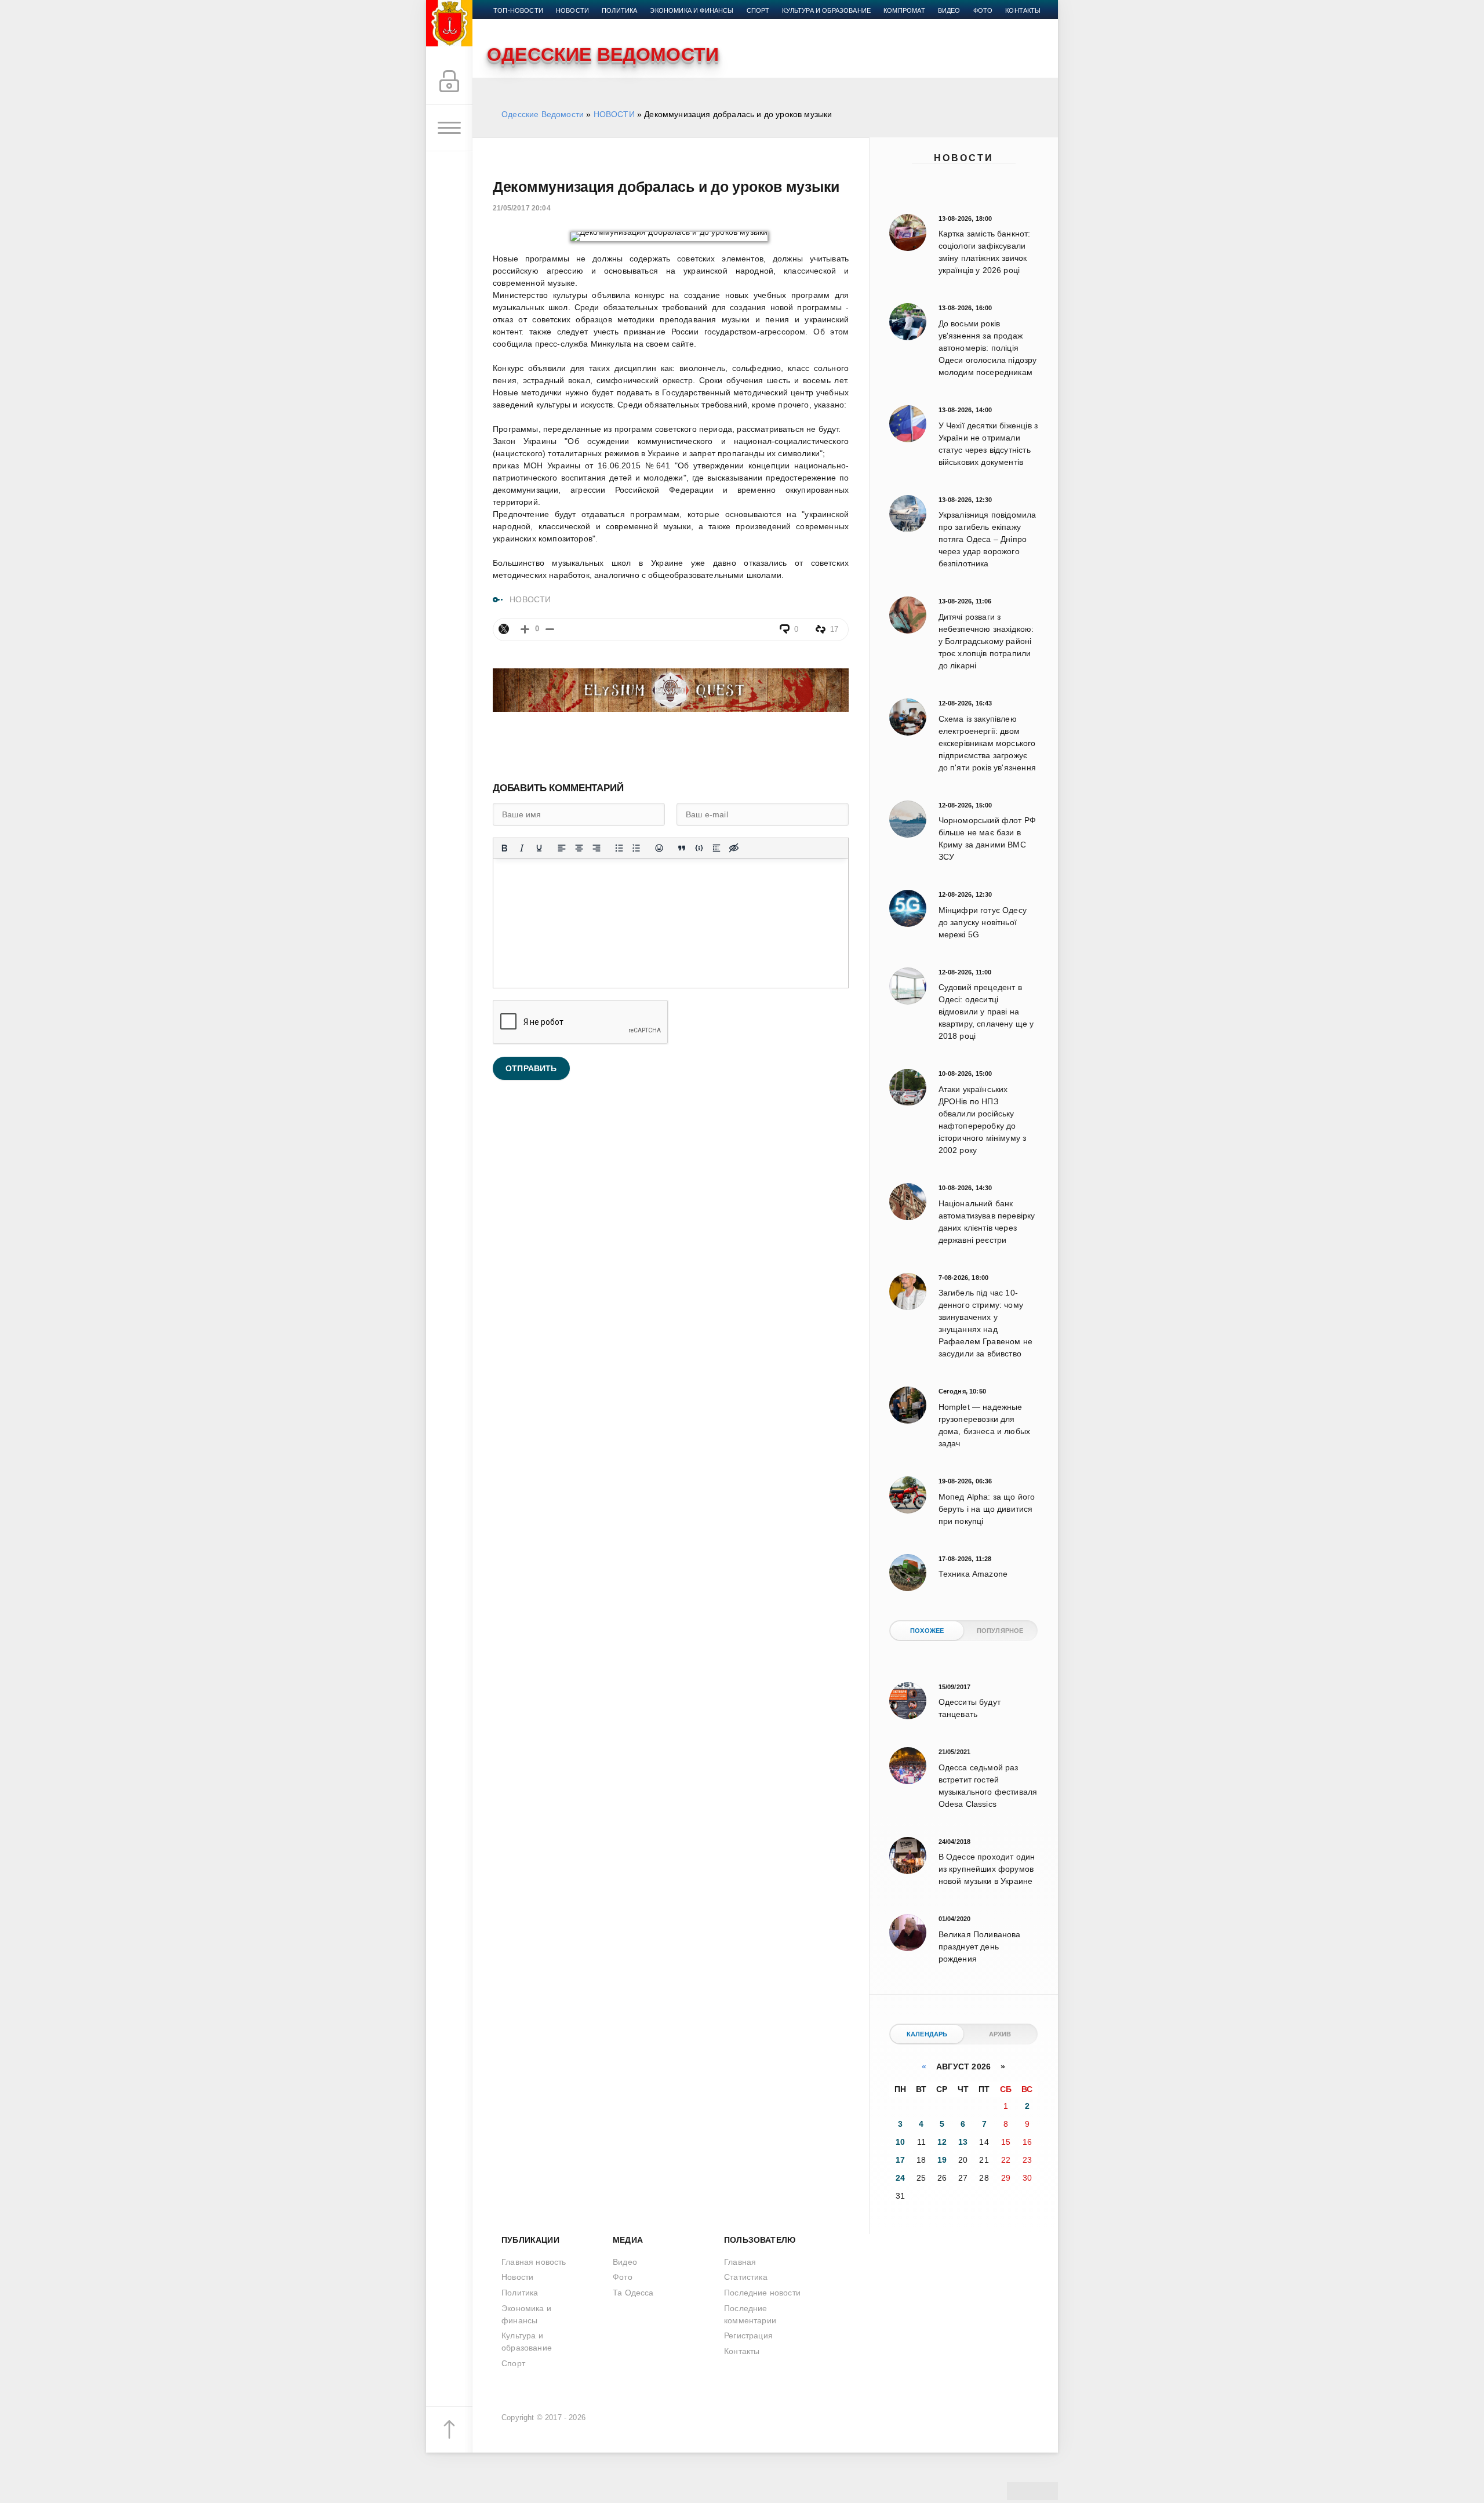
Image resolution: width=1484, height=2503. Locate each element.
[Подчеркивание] (539, 848)
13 (963, 2142)
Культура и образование (826, 10)
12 (942, 2142)
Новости (964, 158)
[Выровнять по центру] (579, 848)
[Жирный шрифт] (504, 848)
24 (900, 2178)
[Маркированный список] (619, 848)
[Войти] (449, 82)
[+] (525, 629)
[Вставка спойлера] (716, 848)
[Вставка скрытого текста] (734, 848)
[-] (550, 629)
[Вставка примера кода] (699, 848)
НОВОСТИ (614, 114)
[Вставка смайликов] (659, 848)
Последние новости (762, 2293)
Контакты (1023, 10)
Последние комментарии (750, 2314)
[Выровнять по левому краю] (562, 848)
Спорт (758, 10)
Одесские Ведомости (543, 114)
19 (942, 2160)
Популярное (1000, 1631)
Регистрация (748, 2335)
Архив (1000, 2034)
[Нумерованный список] (636, 848)
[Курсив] (522, 848)
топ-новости (518, 10)
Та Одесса (633, 2293)
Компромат (904, 10)
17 (900, 2160)
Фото (983, 10)
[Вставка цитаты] (682, 848)
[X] (504, 629)
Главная (740, 2262)
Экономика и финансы (692, 10)
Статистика (746, 2277)
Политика (619, 10)
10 (900, 2142)
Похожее (927, 1631)
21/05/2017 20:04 (522, 208)
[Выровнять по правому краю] (596, 848)
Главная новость (534, 2262)
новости (572, 10)
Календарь (927, 2034)
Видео (949, 10)
